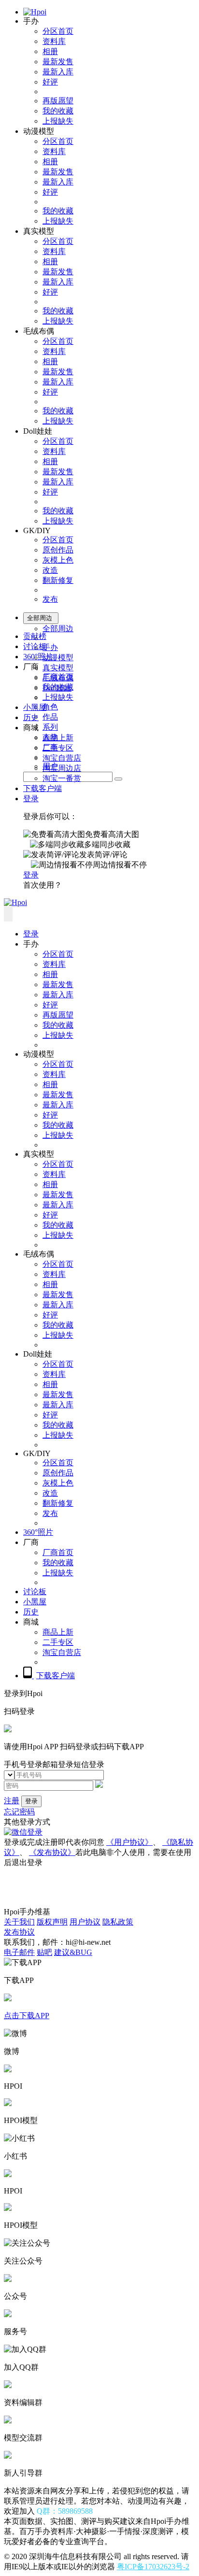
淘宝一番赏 (62, 778)
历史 (31, 717)
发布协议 (19, 1932)
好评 (50, 82)
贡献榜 (35, 636)
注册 (12, 1801)
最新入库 (58, 72)
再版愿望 (58, 101)
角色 (50, 707)
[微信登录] (23, 1832)
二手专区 (58, 748)
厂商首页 (58, 677)
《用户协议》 (129, 1842)
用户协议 (85, 1922)
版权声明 (52, 1922)
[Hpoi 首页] (35, 12)
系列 (50, 727)
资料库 (54, 41)
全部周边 (58, 629)
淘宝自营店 (62, 758)
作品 (50, 717)
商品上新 (58, 738)
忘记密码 (19, 1812)
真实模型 (58, 668)
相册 (50, 51)
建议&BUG (73, 1952)
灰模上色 (58, 560)
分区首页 (58, 31)
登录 (31, 799)
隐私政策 (118, 1922)
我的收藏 (58, 111)
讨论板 (35, 646)
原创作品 (58, 550)
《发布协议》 (52, 1852)
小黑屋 (35, 707)
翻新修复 (58, 580)
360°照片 (38, 657)
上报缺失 (58, 121)
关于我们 (19, 1922)
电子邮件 (19, 1952)
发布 (50, 599)
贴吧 (44, 1952)
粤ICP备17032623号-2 (153, 2567)
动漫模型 (58, 658)
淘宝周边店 (62, 768)
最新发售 (58, 62)
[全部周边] (118, 779)
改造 (50, 570)
